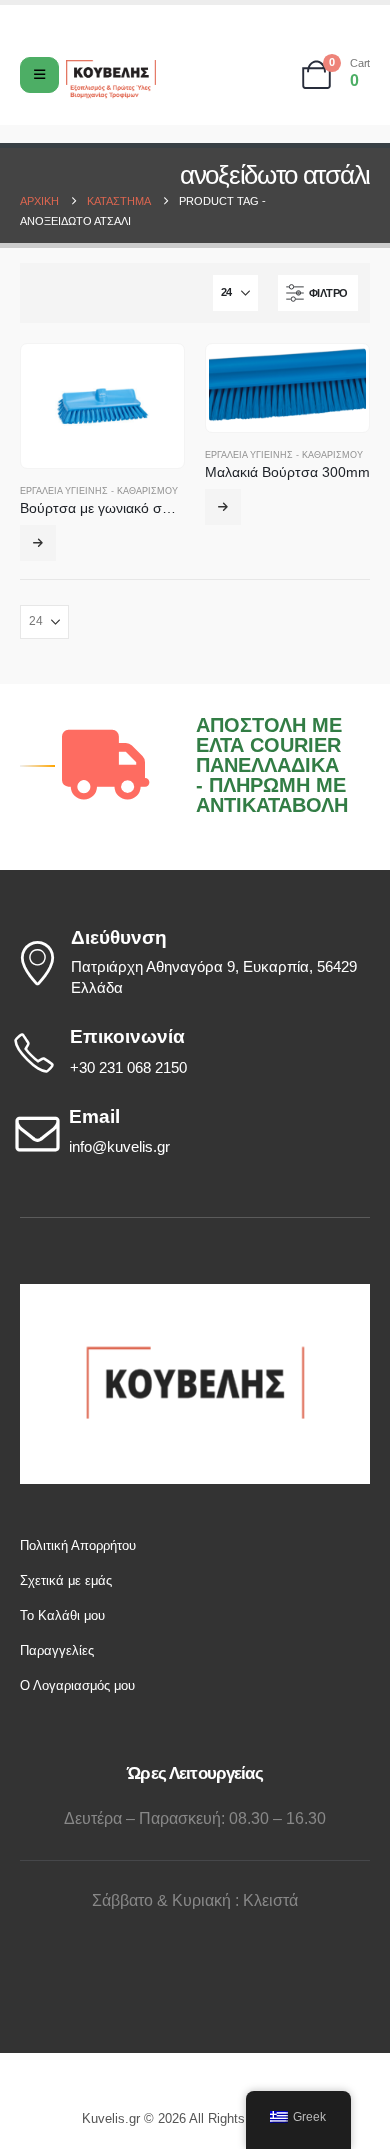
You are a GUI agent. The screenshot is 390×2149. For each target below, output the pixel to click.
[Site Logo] (111, 79)
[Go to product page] (102, 406)
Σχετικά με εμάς (66, 1580)
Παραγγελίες (57, 1650)
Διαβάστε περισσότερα (38, 543)
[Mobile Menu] (39, 75)
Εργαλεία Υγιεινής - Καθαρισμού (99, 491)
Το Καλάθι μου (62, 1615)
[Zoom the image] (195, 1293)
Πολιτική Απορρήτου (78, 1545)
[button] (318, 293)
